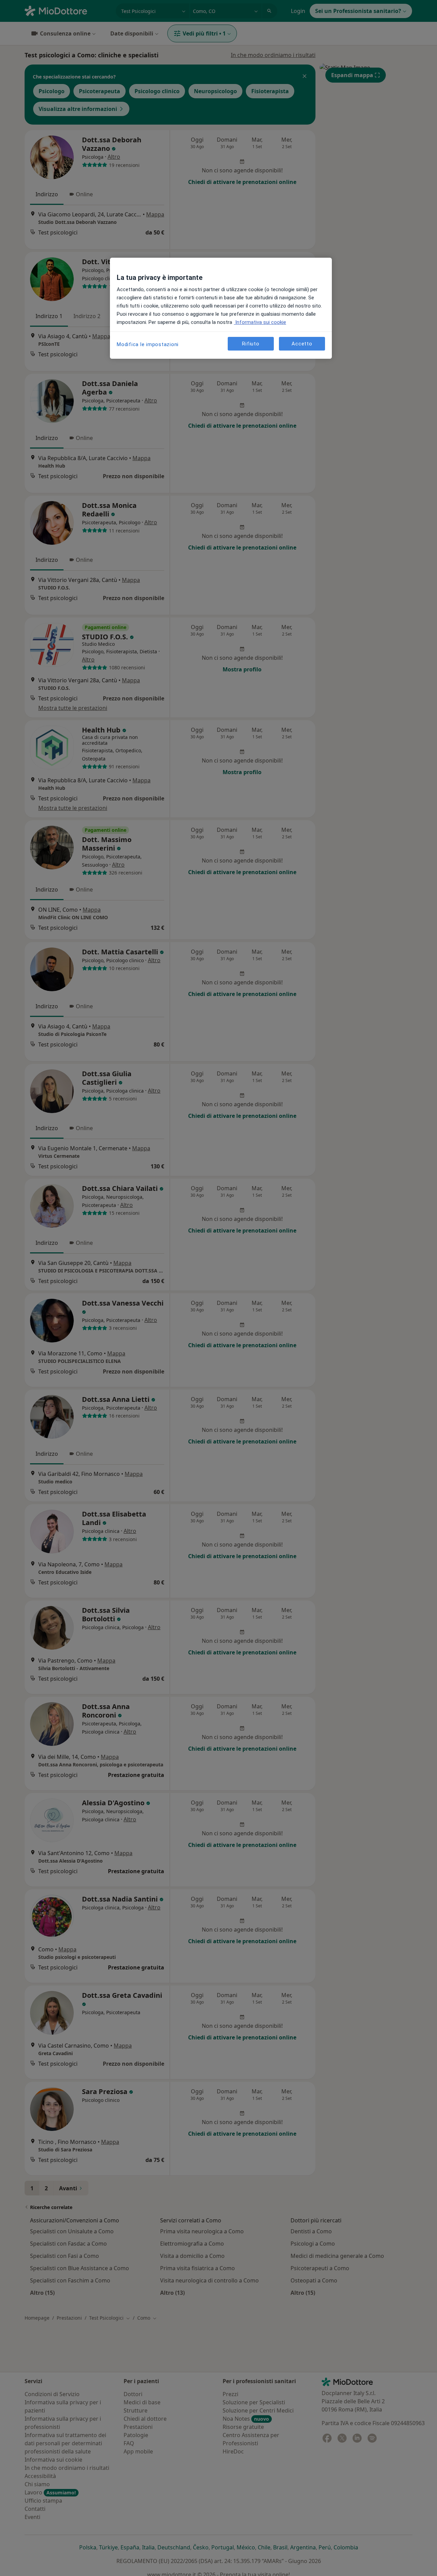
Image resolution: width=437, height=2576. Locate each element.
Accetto (302, 343)
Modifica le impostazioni (148, 344)
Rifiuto (251, 343)
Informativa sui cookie (260, 322)
